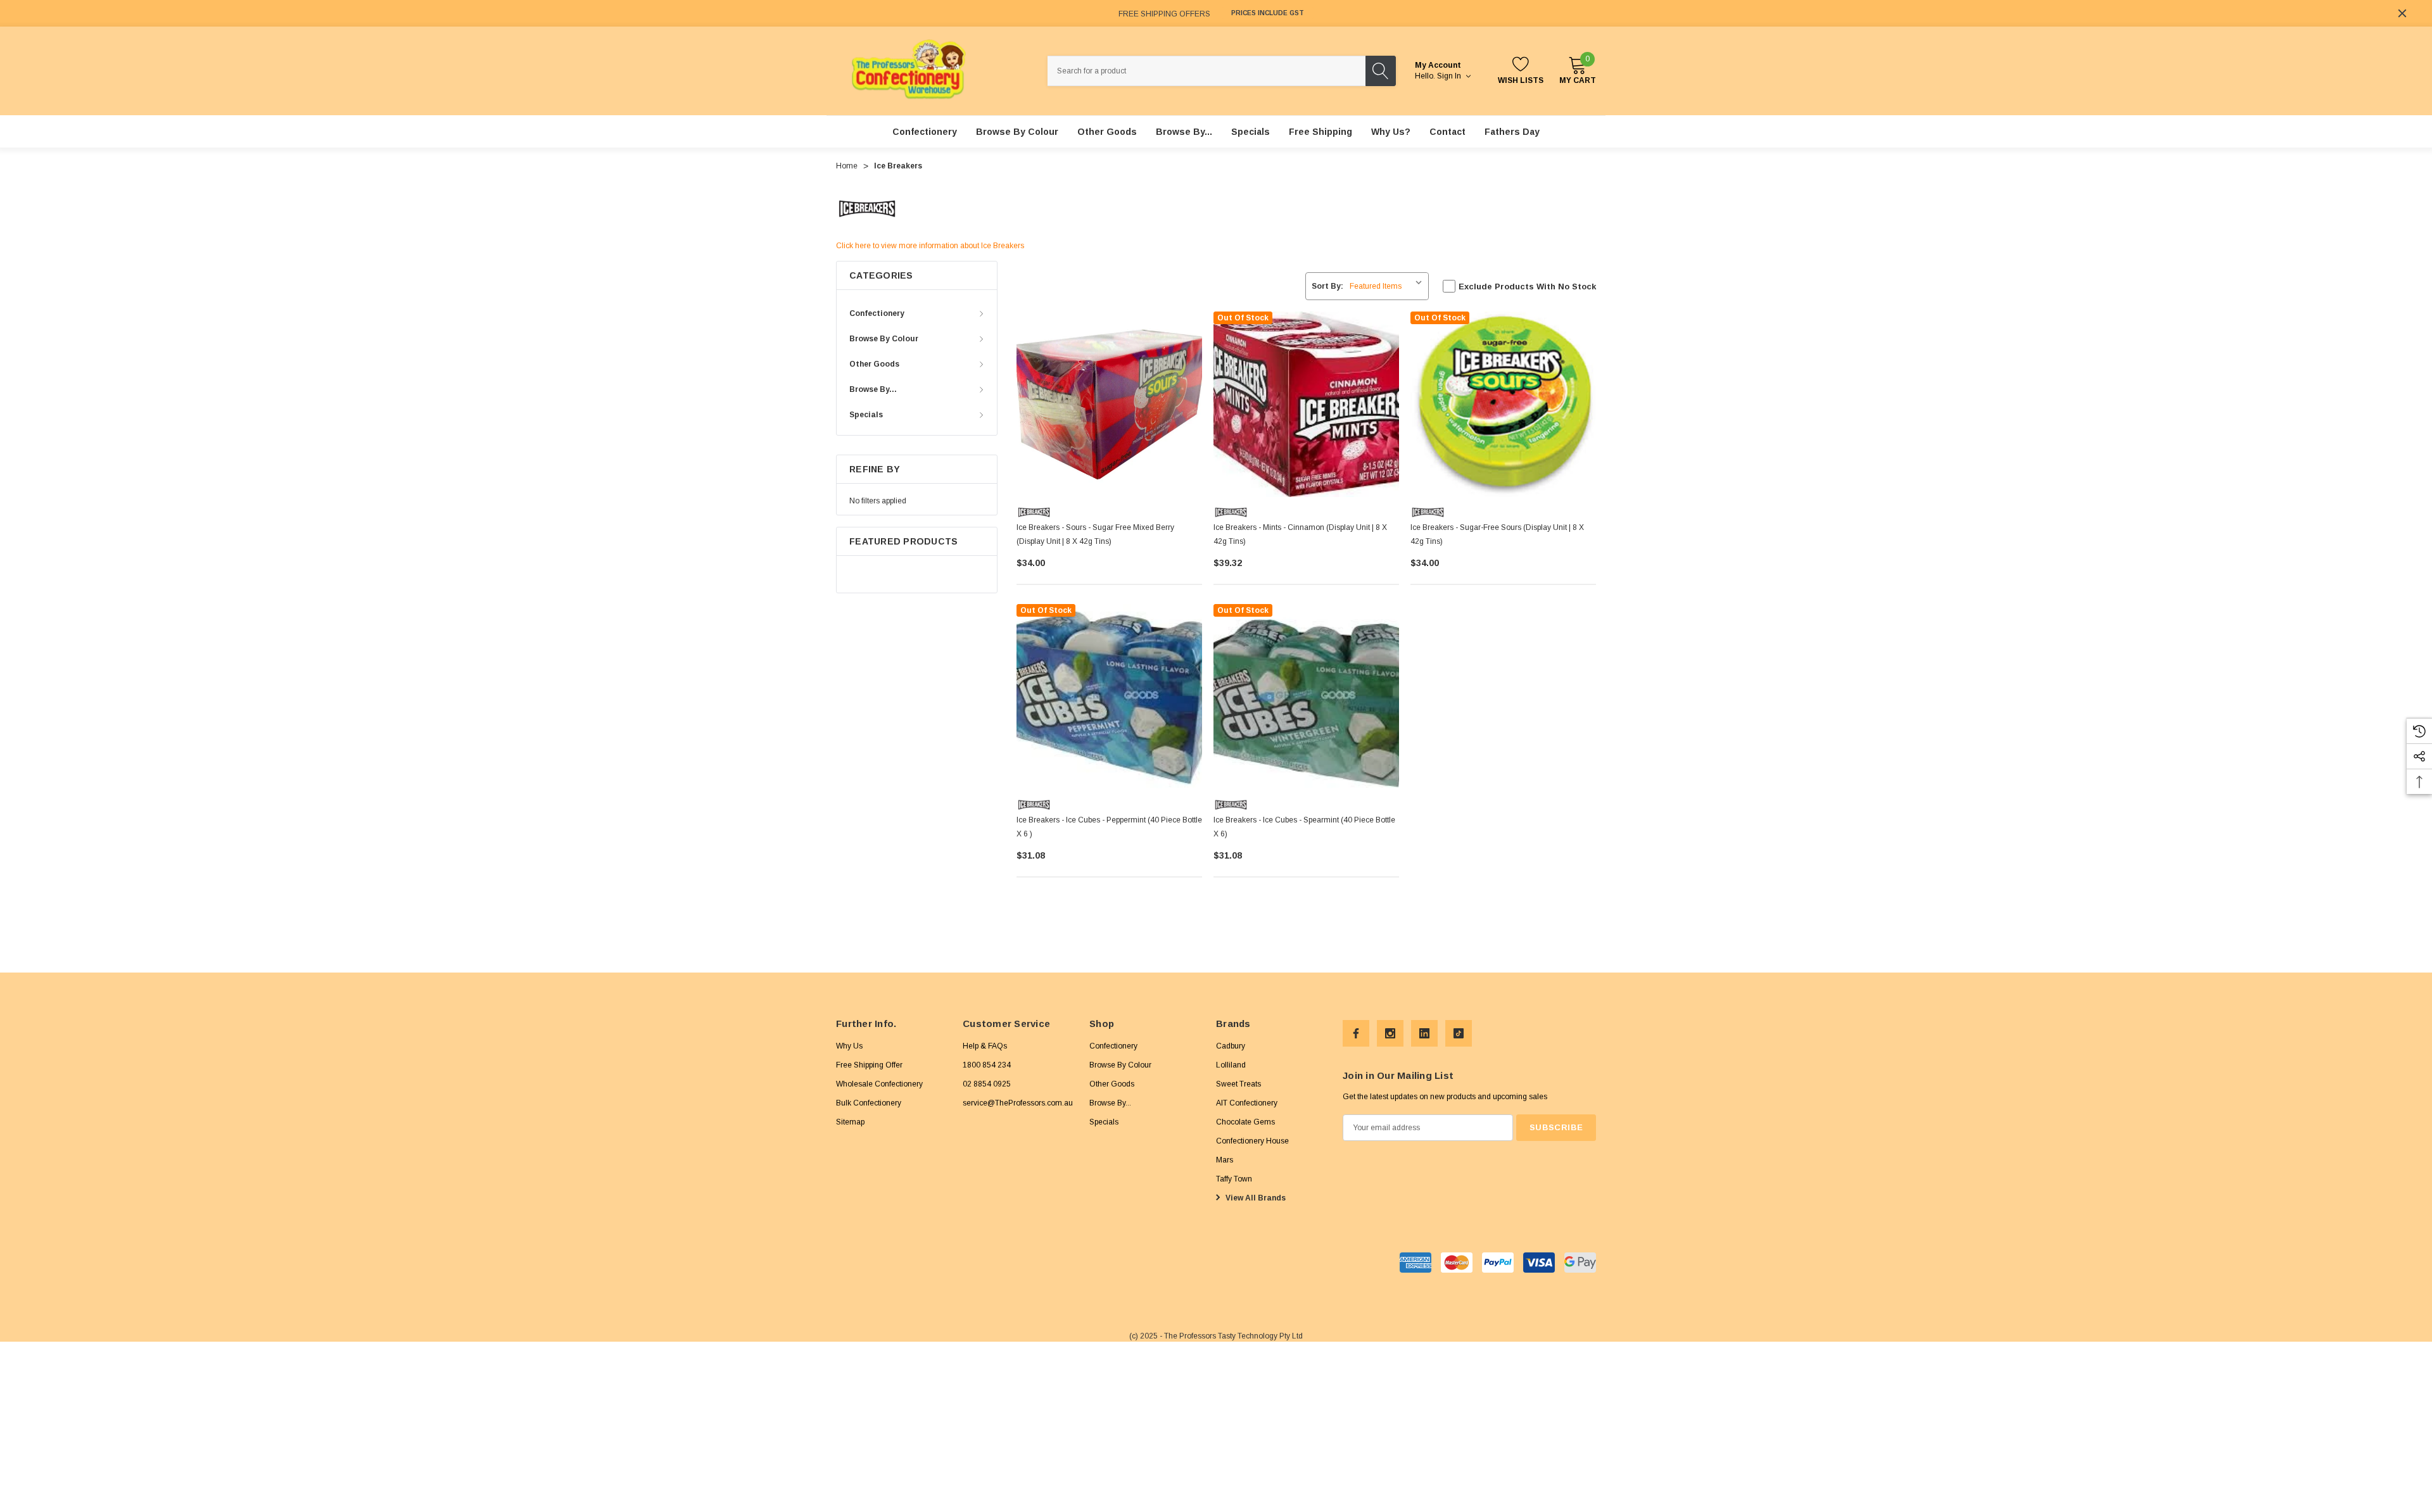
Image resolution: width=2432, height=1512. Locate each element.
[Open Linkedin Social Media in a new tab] (1424, 1033)
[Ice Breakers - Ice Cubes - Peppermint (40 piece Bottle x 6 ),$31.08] (1109, 697)
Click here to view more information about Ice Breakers (930, 246)
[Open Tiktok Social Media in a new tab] (1459, 1033)
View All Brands (1255, 1197)
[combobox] (1206, 71)
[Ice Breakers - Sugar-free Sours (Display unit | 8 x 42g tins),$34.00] (1503, 404)
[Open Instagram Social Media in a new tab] (1390, 1033)
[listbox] (1388, 286)
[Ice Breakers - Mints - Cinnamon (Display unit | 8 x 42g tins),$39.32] (1306, 404)
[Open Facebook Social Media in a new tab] (1356, 1033)
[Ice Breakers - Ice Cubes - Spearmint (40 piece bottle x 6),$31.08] (1306, 697)
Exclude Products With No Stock (1527, 287)
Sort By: (1327, 286)
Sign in (1450, 76)
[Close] (2402, 13)
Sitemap (850, 1121)
